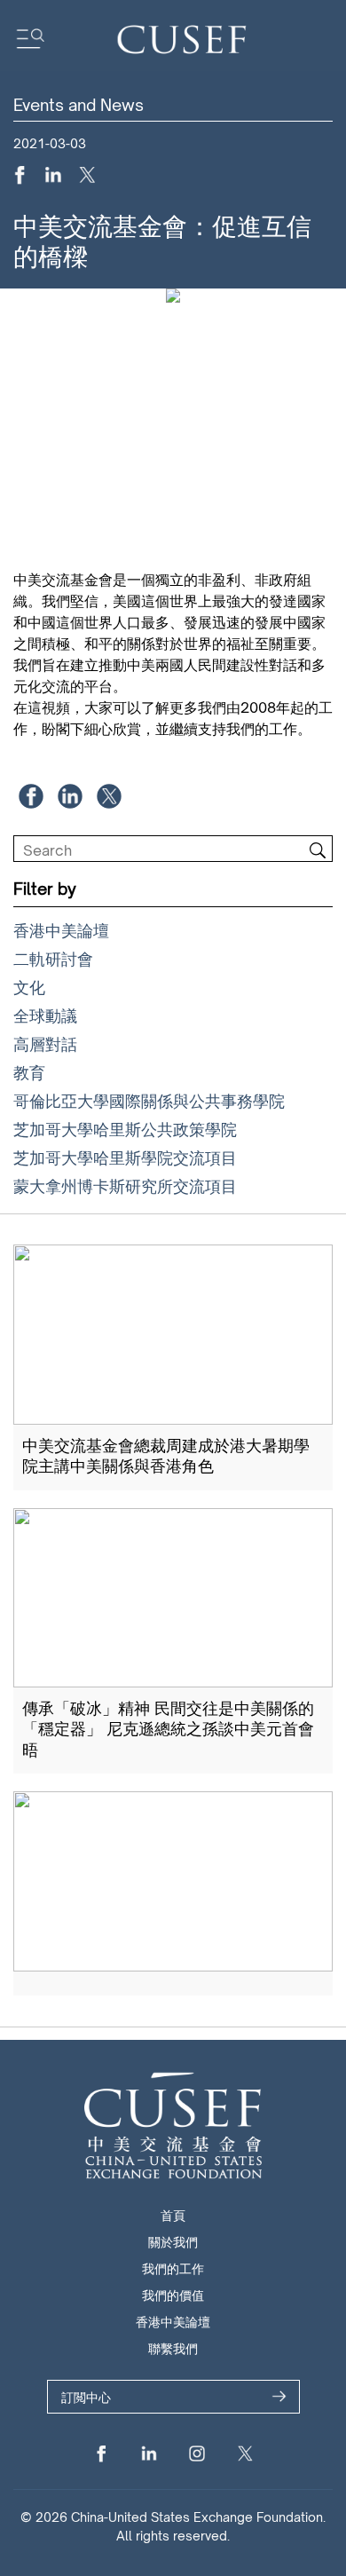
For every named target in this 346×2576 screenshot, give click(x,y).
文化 (29, 987)
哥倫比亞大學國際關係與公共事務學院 (149, 1101)
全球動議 (45, 1015)
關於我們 (173, 2242)
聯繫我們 (173, 2348)
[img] (318, 850)
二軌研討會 (53, 959)
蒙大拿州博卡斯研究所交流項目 (125, 1186)
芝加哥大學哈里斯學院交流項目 (125, 1158)
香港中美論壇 (61, 930)
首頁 (173, 2215)
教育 (29, 1072)
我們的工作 (173, 2268)
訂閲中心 (86, 2397)
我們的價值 (173, 2295)
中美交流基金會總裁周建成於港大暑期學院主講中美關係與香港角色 (166, 1455)
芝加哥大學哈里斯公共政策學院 (125, 1129)
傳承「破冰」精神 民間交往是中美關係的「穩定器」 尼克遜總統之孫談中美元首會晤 (168, 1729)
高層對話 (45, 1044)
